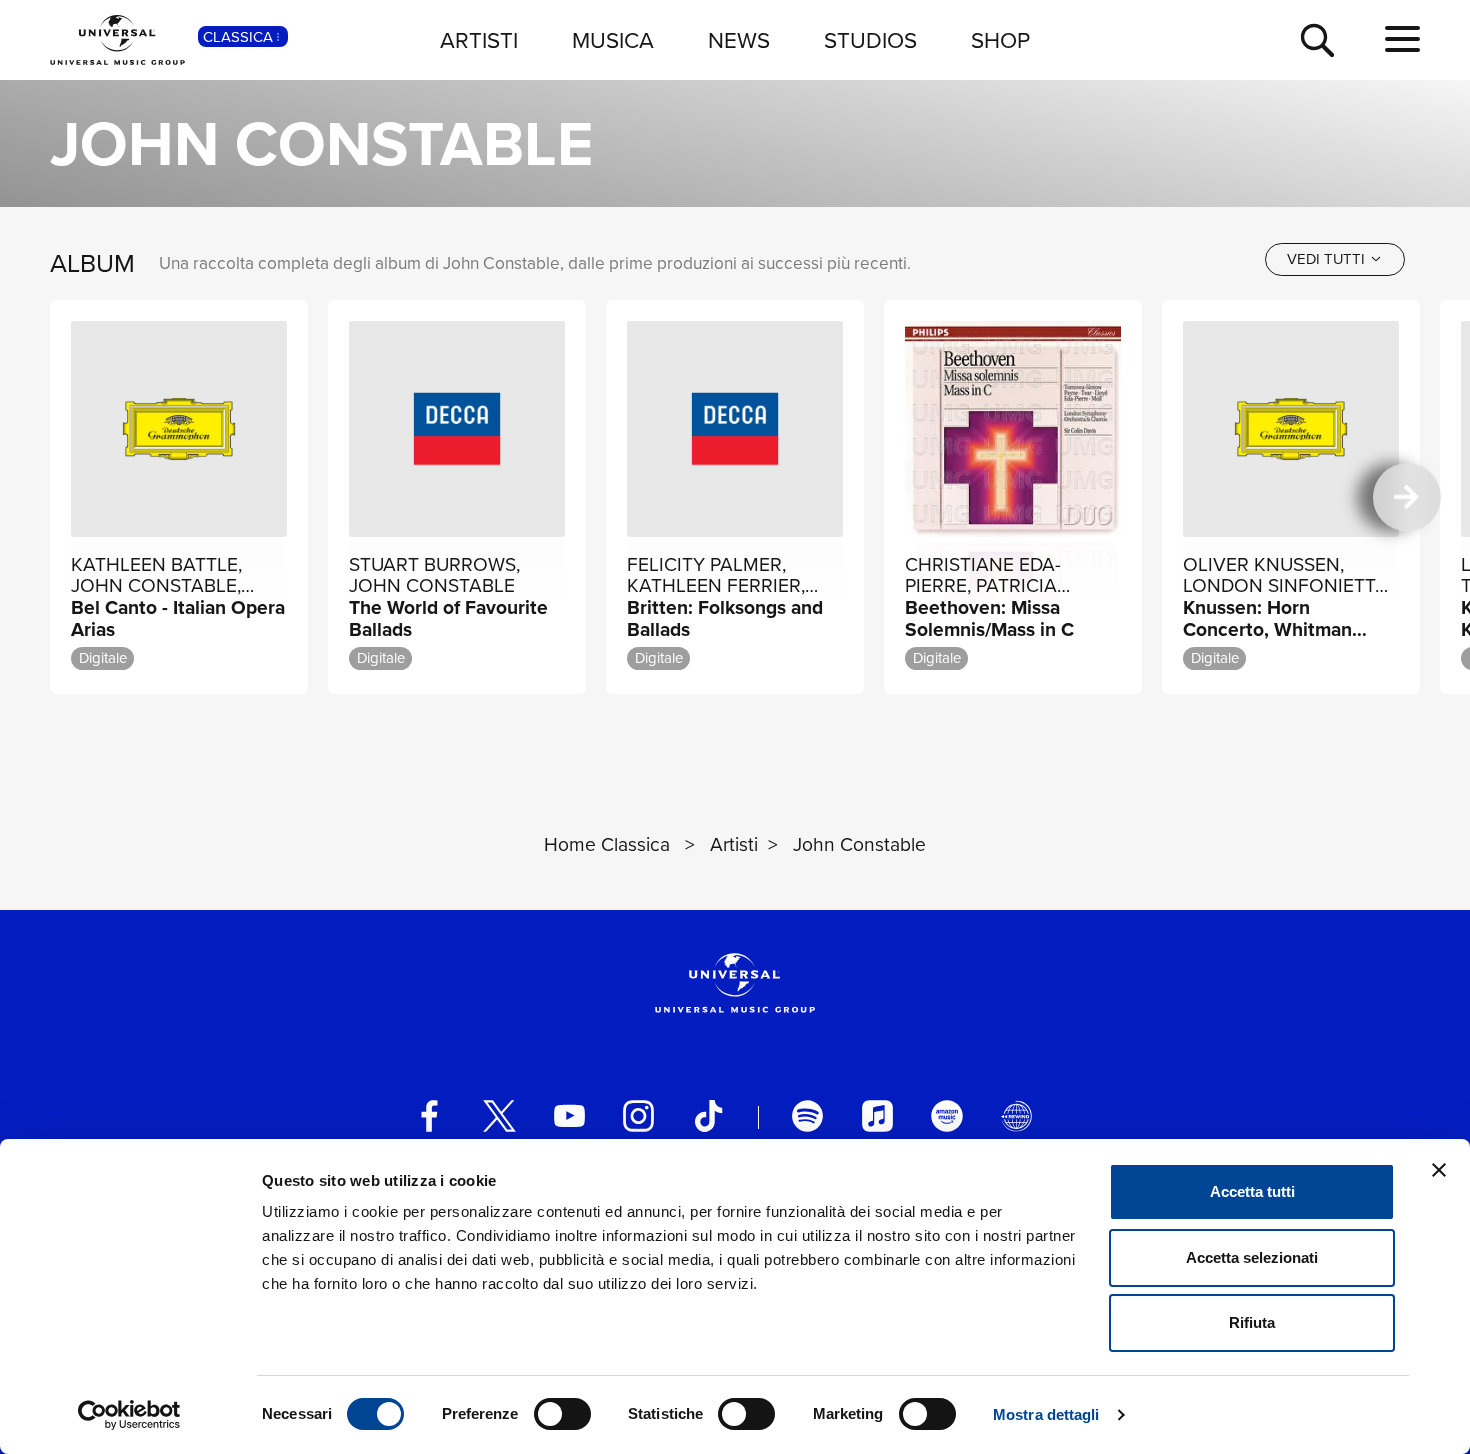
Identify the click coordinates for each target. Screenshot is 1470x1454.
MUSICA (613, 39)
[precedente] (62, 497)
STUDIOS (870, 39)
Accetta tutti (1252, 1191)
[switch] (562, 1414)
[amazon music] (946, 1115)
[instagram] (638, 1115)
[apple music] (877, 1115)
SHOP (1000, 39)
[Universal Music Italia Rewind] (1016, 1115)
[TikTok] (708, 1115)
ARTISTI (479, 39)
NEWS (739, 39)
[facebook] (429, 1115)
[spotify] (807, 1115)
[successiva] (1406, 497)
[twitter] (499, 1115)
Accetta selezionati (1252, 1257)
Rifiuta (1252, 1322)
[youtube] (569, 1115)
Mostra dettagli (1046, 1414)
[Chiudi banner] (1439, 1170)
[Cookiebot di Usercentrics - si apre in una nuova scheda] (129, 1415)
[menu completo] (1402, 39)
